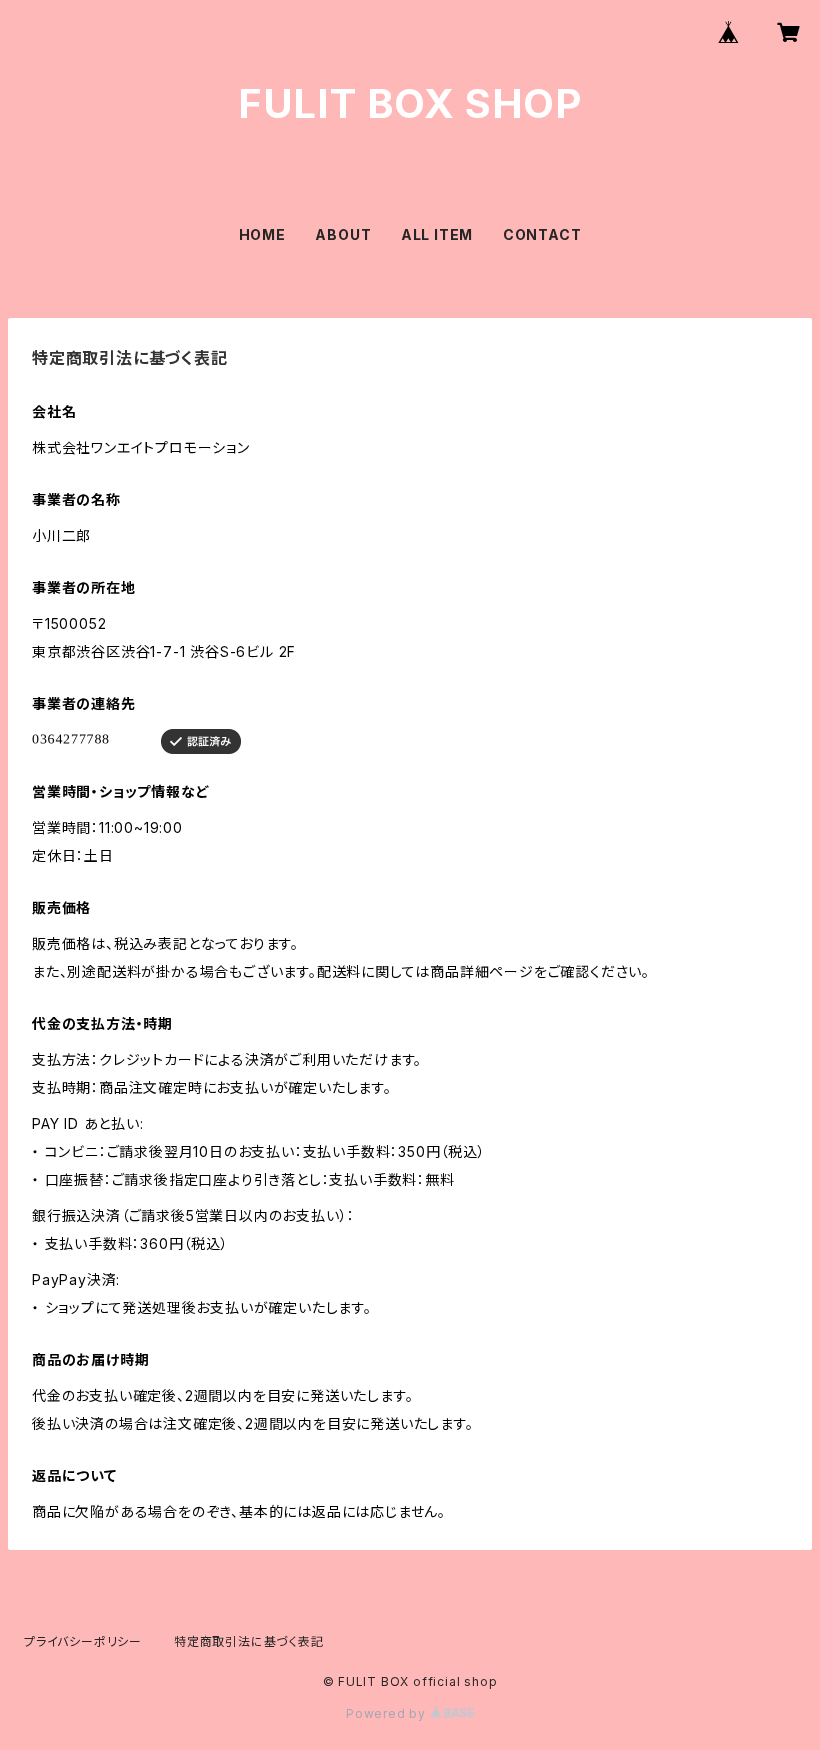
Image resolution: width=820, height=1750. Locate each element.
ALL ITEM (437, 234)
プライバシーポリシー (83, 1641)
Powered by (388, 1713)
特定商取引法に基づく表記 (249, 1641)
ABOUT (343, 234)
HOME (262, 234)
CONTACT (542, 234)
